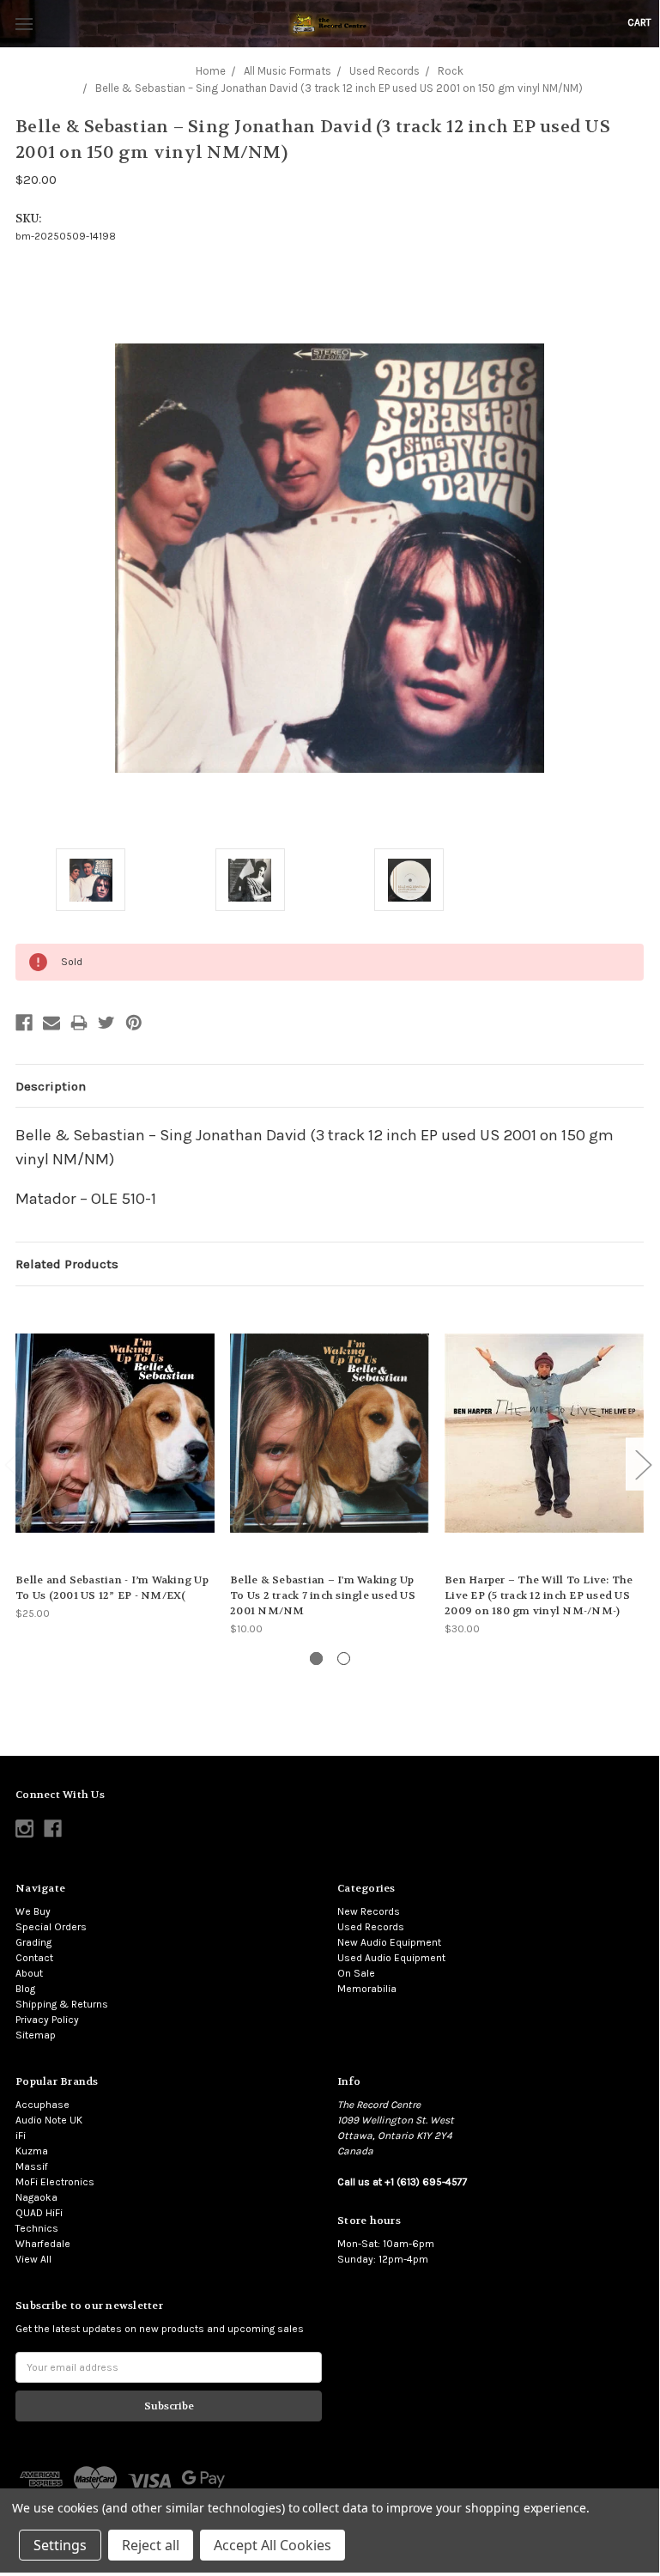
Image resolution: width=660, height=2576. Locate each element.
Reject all (151, 2545)
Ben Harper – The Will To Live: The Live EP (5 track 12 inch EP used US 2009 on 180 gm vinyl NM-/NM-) (539, 1595)
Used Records (371, 1927)
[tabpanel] (115, 1461)
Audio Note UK (49, 2120)
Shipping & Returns (62, 2004)
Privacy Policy (47, 2020)
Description (51, 1086)
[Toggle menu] (24, 24)
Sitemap (36, 2035)
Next (643, 1464)
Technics (37, 2228)
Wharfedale (43, 2244)
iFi (21, 2136)
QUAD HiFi (39, 2213)
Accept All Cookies (272, 2545)
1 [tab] (316, 1659)
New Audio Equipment (389, 1942)
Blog (25, 1989)
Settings (60, 2545)
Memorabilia (367, 1989)
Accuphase (42, 2105)
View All (33, 2259)
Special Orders (51, 1927)
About (29, 1973)
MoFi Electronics (55, 2182)
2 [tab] (344, 1659)
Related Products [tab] (67, 1264)
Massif (32, 2166)
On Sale (356, 1973)
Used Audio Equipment (391, 1958)
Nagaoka (36, 2197)
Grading (33, 1942)
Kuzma (32, 2151)
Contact (34, 1958)
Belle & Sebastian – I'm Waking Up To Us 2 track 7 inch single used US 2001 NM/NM (323, 1595)
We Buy (33, 1911)
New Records (369, 1911)
